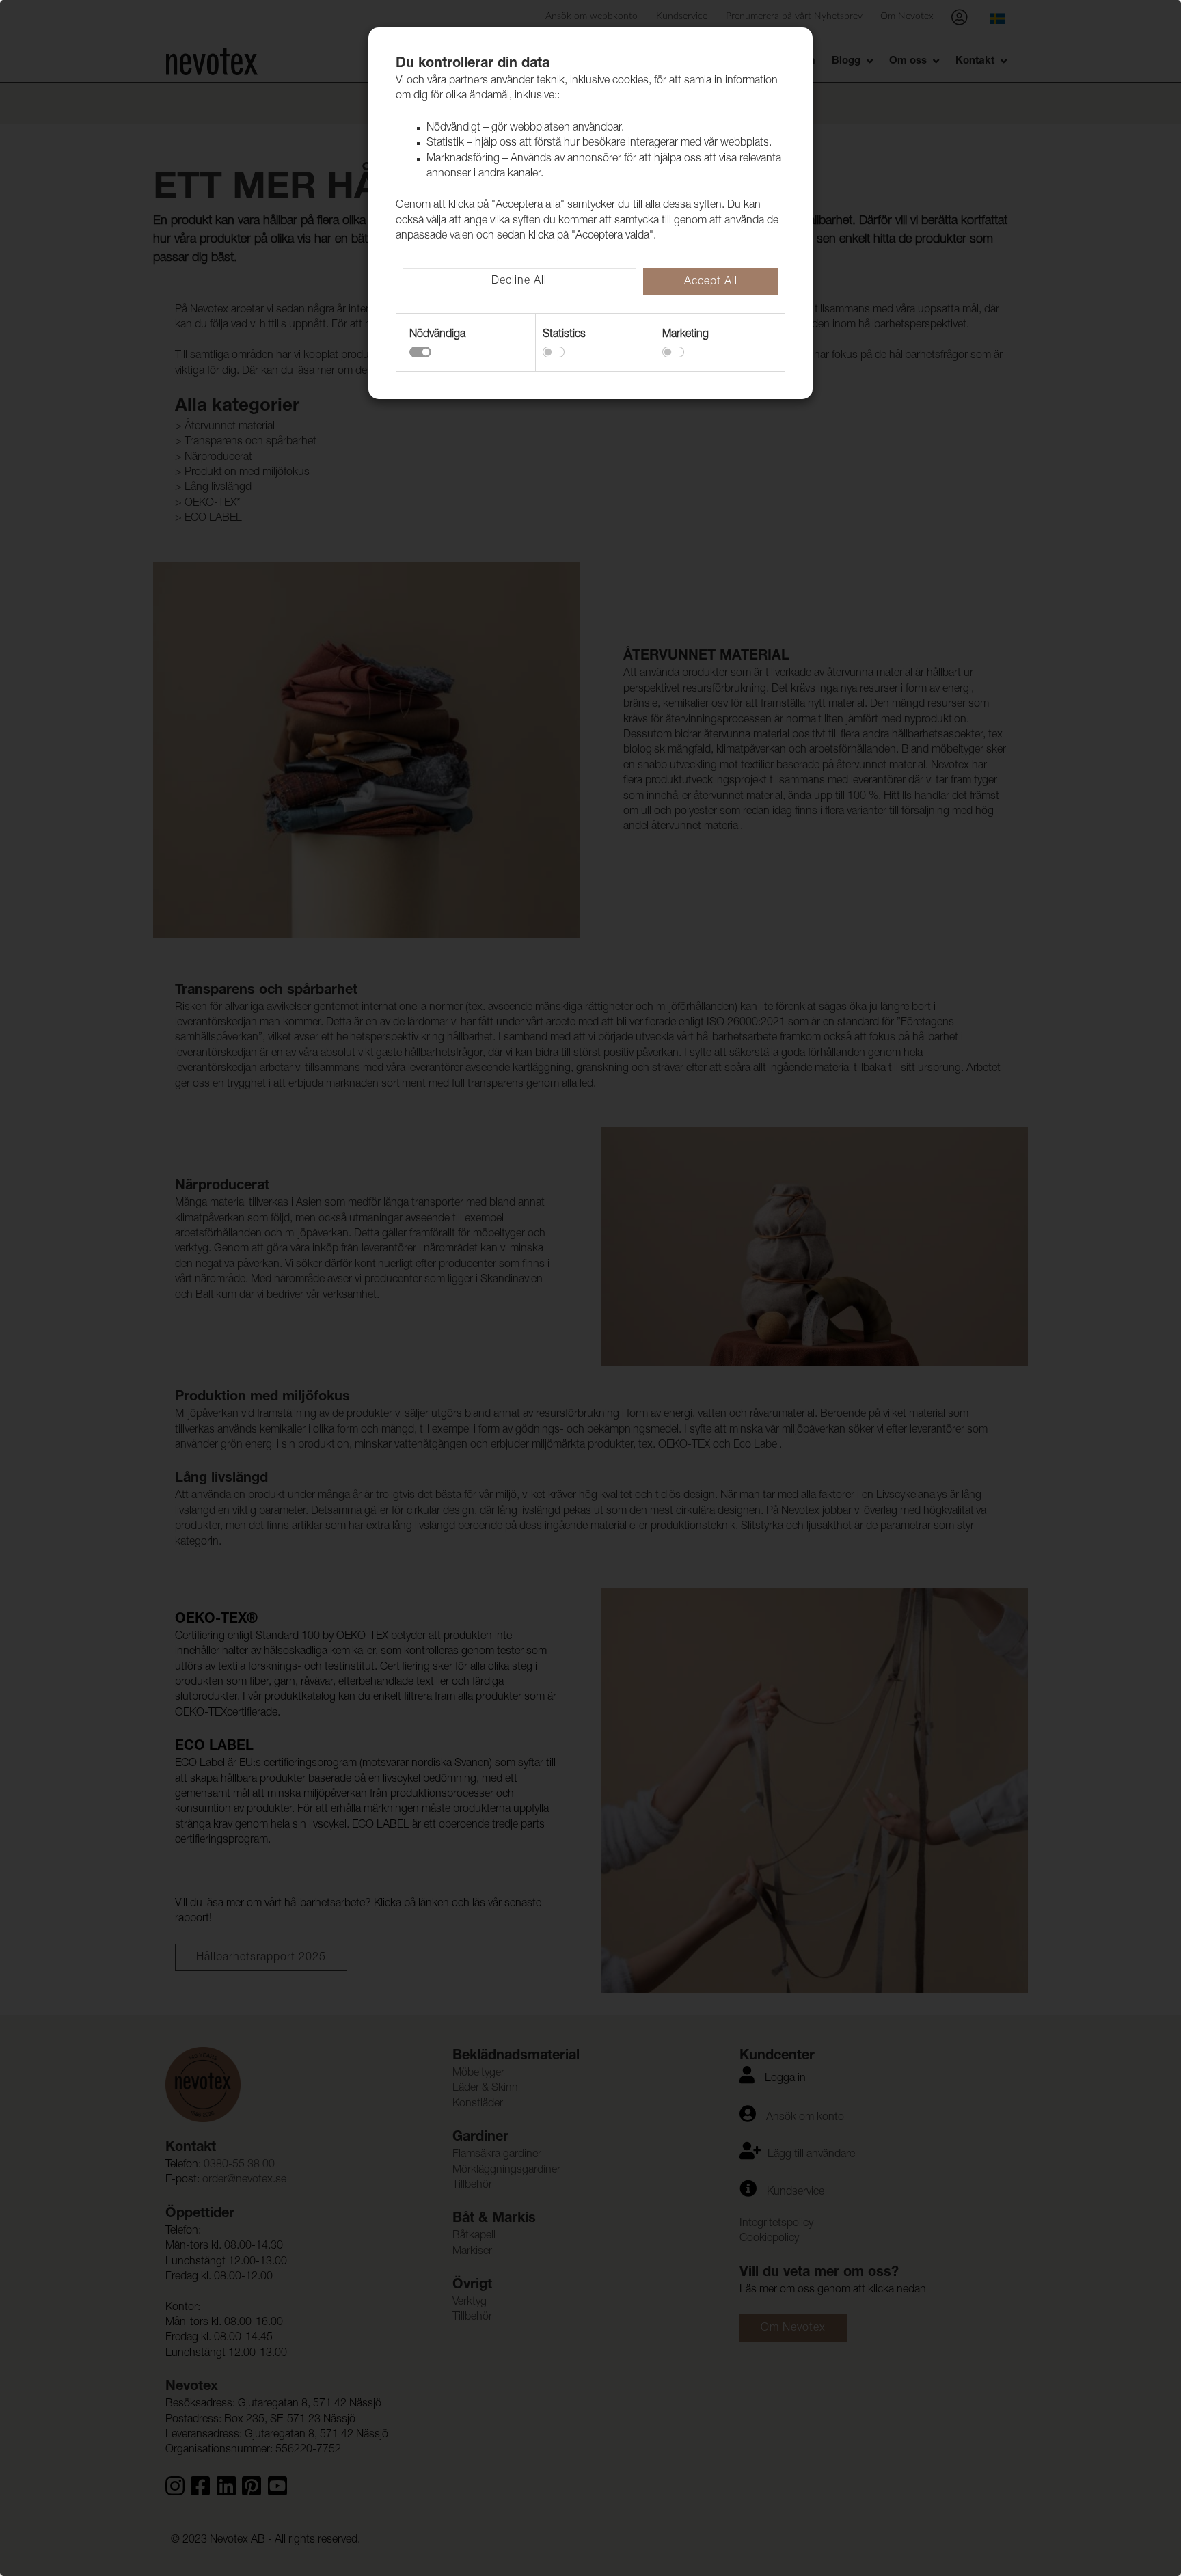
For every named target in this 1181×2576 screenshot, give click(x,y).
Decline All (519, 282)
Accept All (711, 282)
